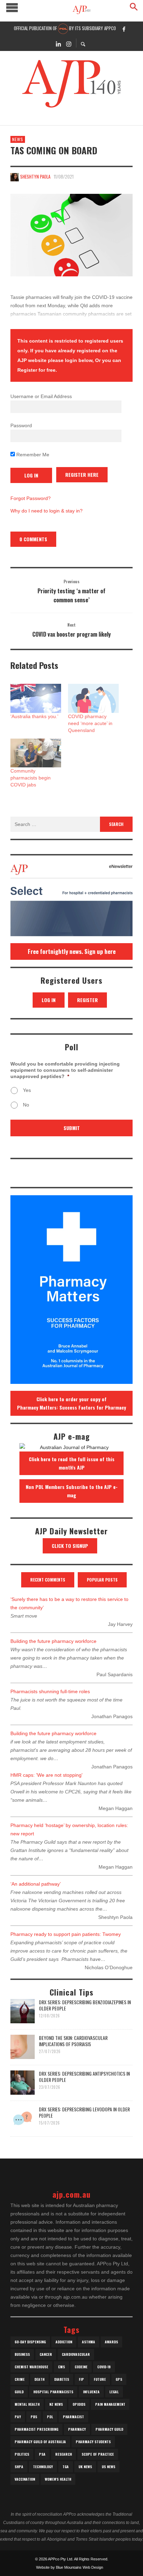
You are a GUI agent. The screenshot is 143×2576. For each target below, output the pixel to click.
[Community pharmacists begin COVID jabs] (36, 753)
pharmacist (73, 2417)
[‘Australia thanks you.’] (36, 698)
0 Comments (33, 539)
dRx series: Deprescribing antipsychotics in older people (84, 2077)
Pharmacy (77, 2429)
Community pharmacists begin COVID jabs (31, 778)
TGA (66, 2467)
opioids (79, 2404)
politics (22, 2454)
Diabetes (62, 2379)
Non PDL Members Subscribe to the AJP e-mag (72, 1491)
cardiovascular (76, 2354)
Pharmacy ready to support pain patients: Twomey (66, 1934)
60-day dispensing (30, 2342)
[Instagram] (69, 43)
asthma (89, 2342)
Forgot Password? (31, 498)
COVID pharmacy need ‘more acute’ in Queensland (90, 723)
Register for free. (37, 370)
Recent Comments (48, 1580)
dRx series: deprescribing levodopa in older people (84, 2112)
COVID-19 (104, 2367)
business (22, 2354)
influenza (91, 2392)
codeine (81, 2367)
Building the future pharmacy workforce (53, 1641)
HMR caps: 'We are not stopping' (47, 1775)
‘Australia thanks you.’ (34, 716)
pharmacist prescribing (36, 2429)
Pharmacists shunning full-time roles (50, 1691)
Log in (49, 1000)
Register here (82, 475)
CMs (61, 2367)
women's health (58, 2479)
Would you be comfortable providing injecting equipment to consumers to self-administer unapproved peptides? (65, 1070)
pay (18, 2417)
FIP (81, 2379)
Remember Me (32, 455)
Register (87, 1000)
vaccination (25, 2479)
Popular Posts (102, 1580)
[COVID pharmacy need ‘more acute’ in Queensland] (93, 698)
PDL (50, 2417)
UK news (85, 2467)
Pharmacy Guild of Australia (40, 2442)
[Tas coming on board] (71, 235)
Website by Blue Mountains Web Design (70, 2567)
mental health (27, 2404)
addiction (64, 2342)
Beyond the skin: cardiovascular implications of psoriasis (73, 2041)
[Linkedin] (58, 43)
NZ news (56, 2404)
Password (21, 425)
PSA (42, 2454)
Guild (19, 2392)
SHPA (19, 2467)
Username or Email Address (41, 396)
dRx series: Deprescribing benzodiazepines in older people (85, 2005)
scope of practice (98, 2454)
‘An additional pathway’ (36, 1884)
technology (43, 2467)
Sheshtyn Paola (35, 176)
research (64, 2454)
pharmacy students (93, 2442)
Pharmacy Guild (109, 2429)
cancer (46, 2354)
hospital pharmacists (53, 2392)
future (100, 2379)
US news (108, 2467)
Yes (27, 1090)
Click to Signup (70, 1546)
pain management (110, 2404)
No (26, 1105)
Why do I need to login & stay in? (47, 511)
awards (111, 2342)
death (39, 2379)
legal (114, 2392)
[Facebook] (124, 29)
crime (20, 2379)
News (18, 139)
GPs (119, 2379)
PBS (34, 2417)
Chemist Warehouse (31, 2367)
